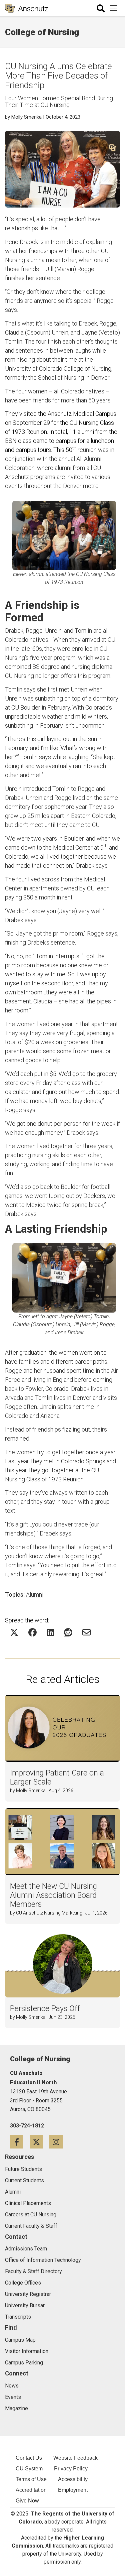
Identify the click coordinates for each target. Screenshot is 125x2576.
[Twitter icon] (39, 2142)
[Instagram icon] (58, 2142)
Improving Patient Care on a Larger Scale (57, 1777)
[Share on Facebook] (32, 1632)
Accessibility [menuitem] (73, 2479)
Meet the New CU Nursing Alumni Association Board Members (53, 1895)
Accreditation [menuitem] (31, 2490)
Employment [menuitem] (73, 2490)
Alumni (35, 1594)
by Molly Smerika (23, 117)
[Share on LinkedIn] (50, 1632)
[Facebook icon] (20, 2142)
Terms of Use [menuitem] (31, 2479)
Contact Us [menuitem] (29, 2458)
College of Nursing (42, 32)
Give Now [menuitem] (27, 2501)
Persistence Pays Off (45, 2009)
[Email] (86, 1632)
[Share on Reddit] (68, 1632)
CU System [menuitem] (29, 2469)
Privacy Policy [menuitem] (71, 2469)
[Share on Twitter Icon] (14, 1632)
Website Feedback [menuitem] (75, 2458)
